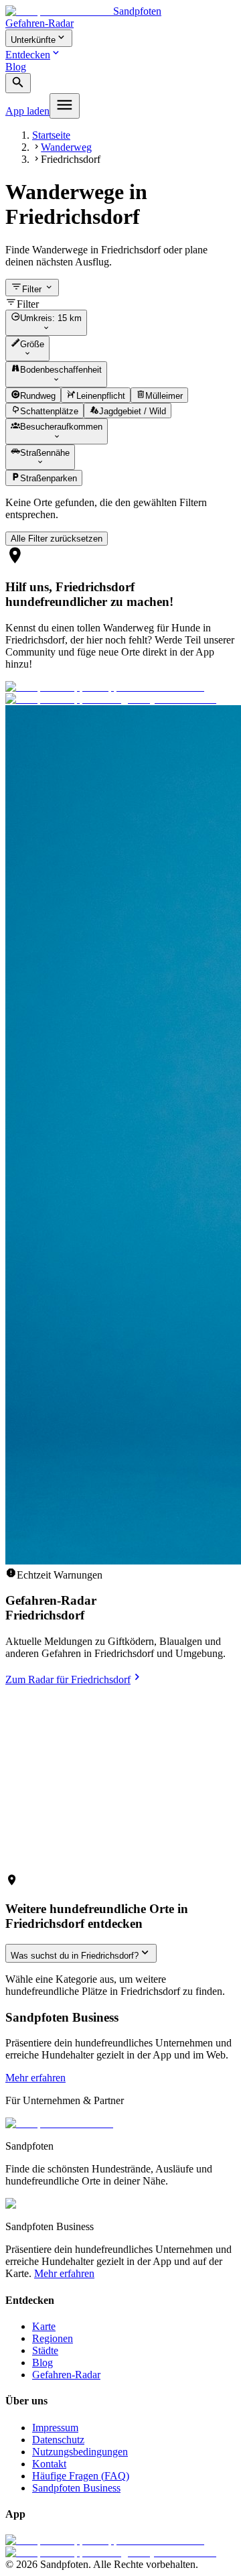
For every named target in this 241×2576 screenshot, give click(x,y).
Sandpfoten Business (76, 2488)
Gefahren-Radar (39, 23)
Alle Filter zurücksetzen (57, 539)
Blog (16, 67)
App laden (27, 111)
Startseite (51, 135)
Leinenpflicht (101, 396)
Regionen (53, 2338)
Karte (44, 2326)
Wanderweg (66, 147)
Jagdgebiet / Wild (133, 411)
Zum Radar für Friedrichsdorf (68, 1679)
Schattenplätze (49, 411)
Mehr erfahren (35, 2078)
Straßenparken (49, 479)
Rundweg (38, 396)
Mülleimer (164, 396)
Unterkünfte (33, 40)
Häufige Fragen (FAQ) (81, 2476)
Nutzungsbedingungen (80, 2452)
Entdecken (28, 55)
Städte (45, 2350)
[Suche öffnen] (18, 83)
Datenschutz (58, 2440)
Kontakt (49, 2464)
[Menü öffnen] (65, 106)
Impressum (55, 2428)
